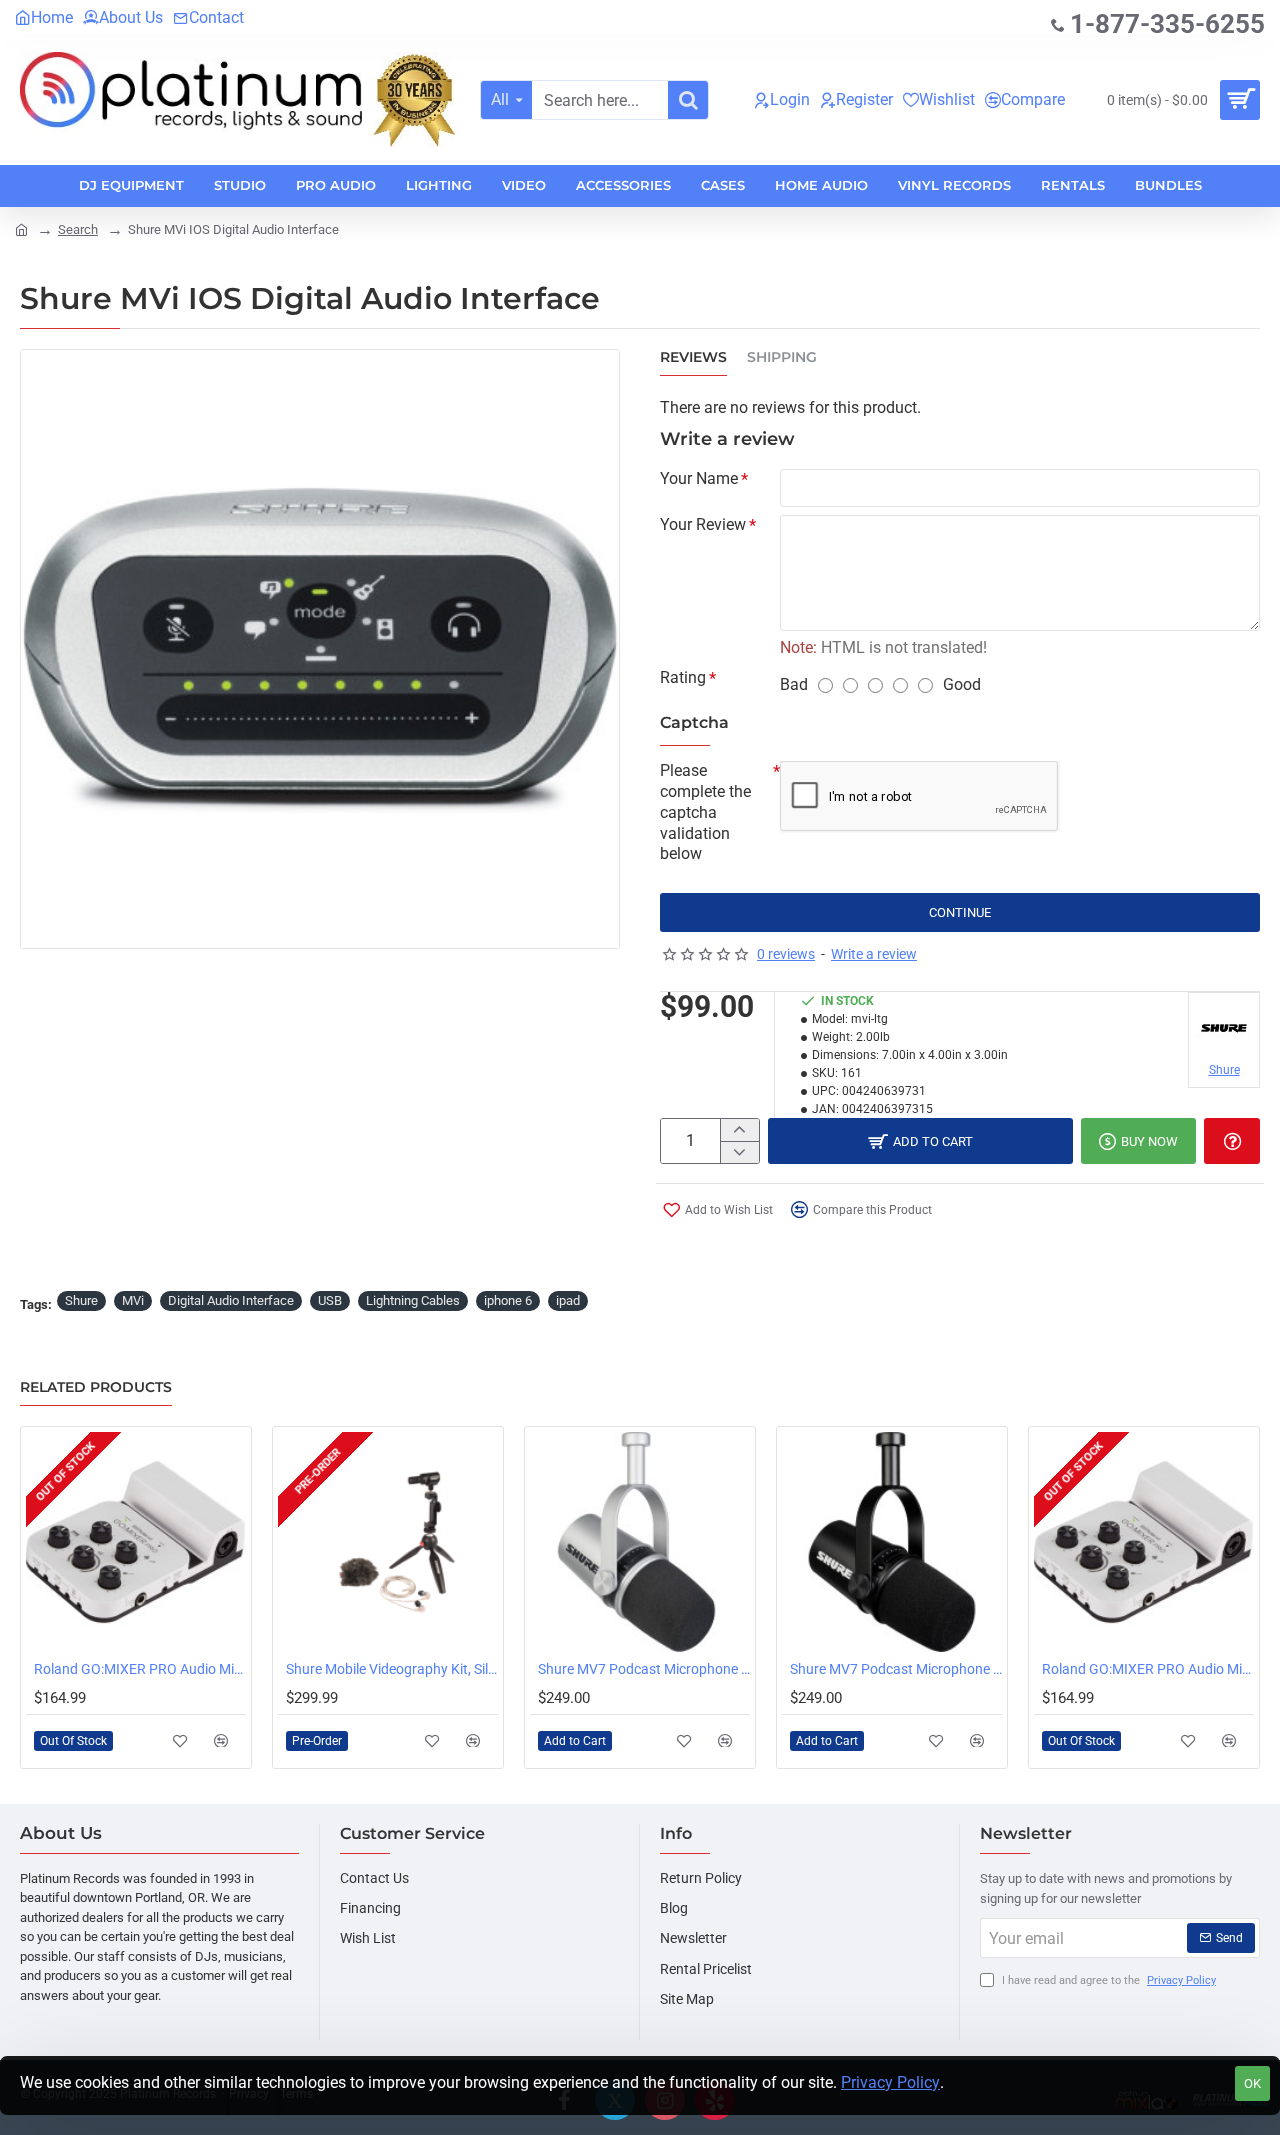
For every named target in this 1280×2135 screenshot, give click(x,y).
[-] (739, 1152)
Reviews (693, 357)
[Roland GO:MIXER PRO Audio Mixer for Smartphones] (136, 1542)
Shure (81, 1300)
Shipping (782, 357)
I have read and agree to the (1107, 1980)
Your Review (703, 524)
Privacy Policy (890, 2082)
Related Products (96, 1387)
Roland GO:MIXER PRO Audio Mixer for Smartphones (140, 1669)
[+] (739, 1130)
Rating (683, 677)
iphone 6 (508, 1300)
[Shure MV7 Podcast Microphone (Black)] (892, 1542)
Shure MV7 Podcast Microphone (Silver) (644, 1669)
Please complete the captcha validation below (705, 812)
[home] (21, 228)
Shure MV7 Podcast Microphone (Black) (896, 1669)
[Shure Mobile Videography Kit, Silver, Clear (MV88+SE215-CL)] (388, 1542)
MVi (133, 1300)
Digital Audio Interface (231, 1300)
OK (1252, 2083)
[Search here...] (688, 100)
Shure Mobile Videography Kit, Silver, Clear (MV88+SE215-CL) (392, 1669)
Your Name (699, 478)
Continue (960, 912)
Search (78, 229)
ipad (568, 1300)
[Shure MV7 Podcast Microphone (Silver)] (640, 1542)
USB (330, 1300)
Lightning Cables (413, 1300)
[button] (180, 1740)
